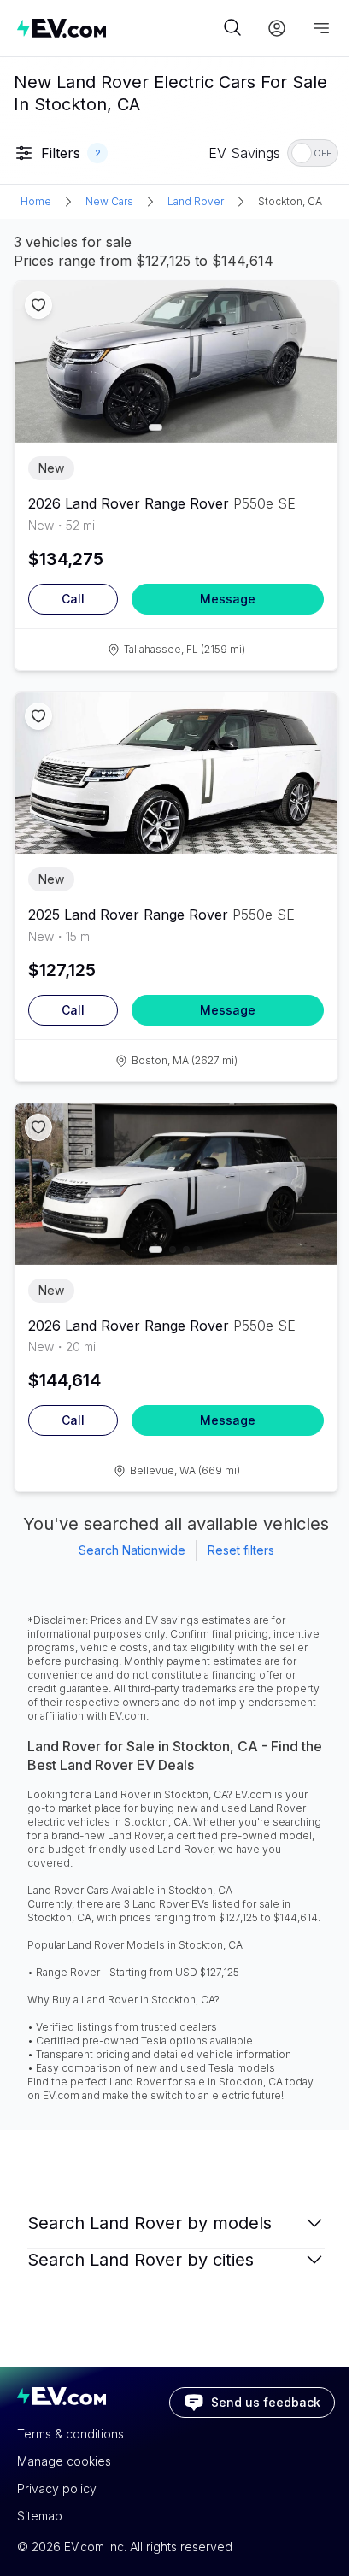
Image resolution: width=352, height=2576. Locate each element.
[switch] (313, 153)
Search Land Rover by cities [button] (141, 2260)
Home (36, 201)
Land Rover (196, 201)
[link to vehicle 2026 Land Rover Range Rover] (176, 362)
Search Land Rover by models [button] (150, 2223)
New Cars (109, 201)
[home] (118, 28)
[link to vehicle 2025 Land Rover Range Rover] (176, 773)
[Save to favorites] (38, 305)
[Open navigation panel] (321, 28)
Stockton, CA (290, 201)
